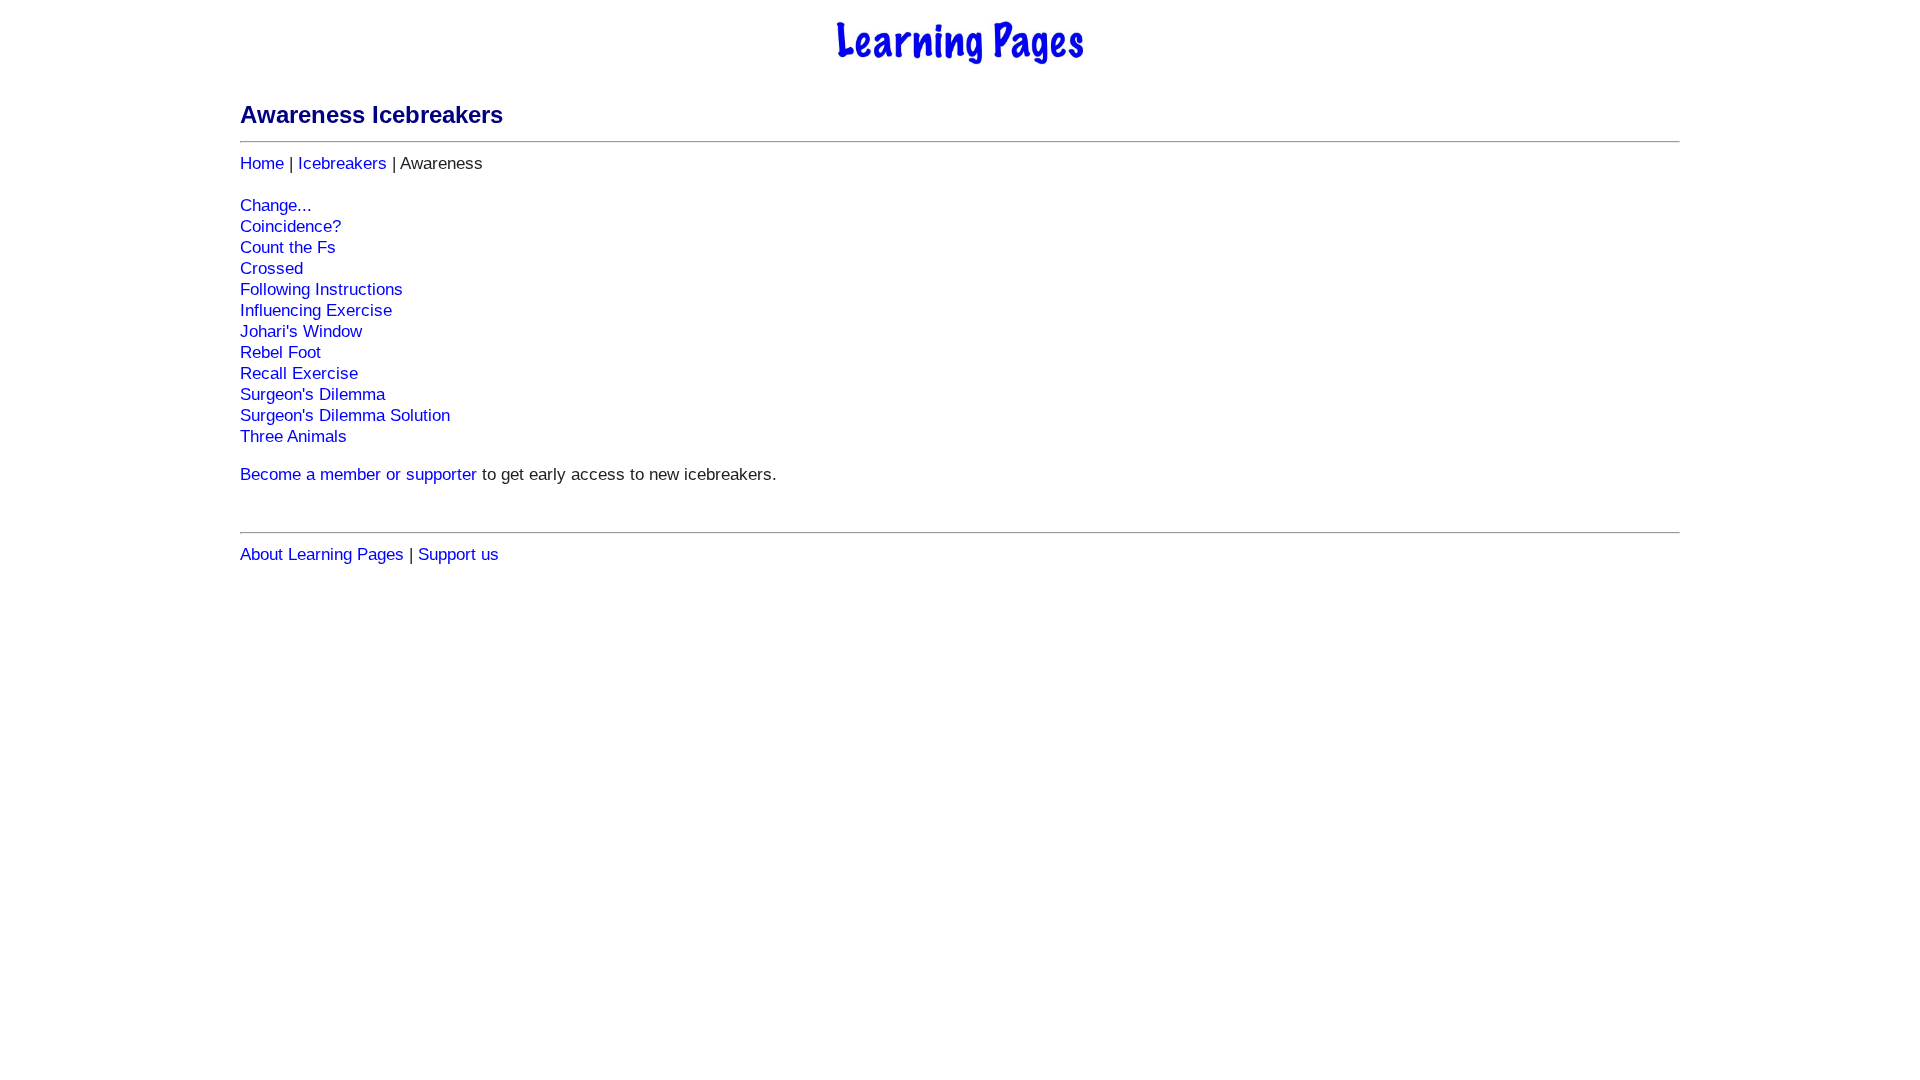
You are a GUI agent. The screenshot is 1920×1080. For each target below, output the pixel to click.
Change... (276, 205)
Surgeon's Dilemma (312, 394)
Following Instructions (321, 289)
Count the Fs (288, 247)
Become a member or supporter (358, 474)
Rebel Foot (280, 352)
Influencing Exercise (316, 310)
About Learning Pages (322, 554)
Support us (458, 554)
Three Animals (293, 436)
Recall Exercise (299, 373)
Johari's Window (301, 331)
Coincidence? (290, 226)
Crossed (271, 268)
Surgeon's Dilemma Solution (345, 415)
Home (262, 163)
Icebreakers (342, 163)
